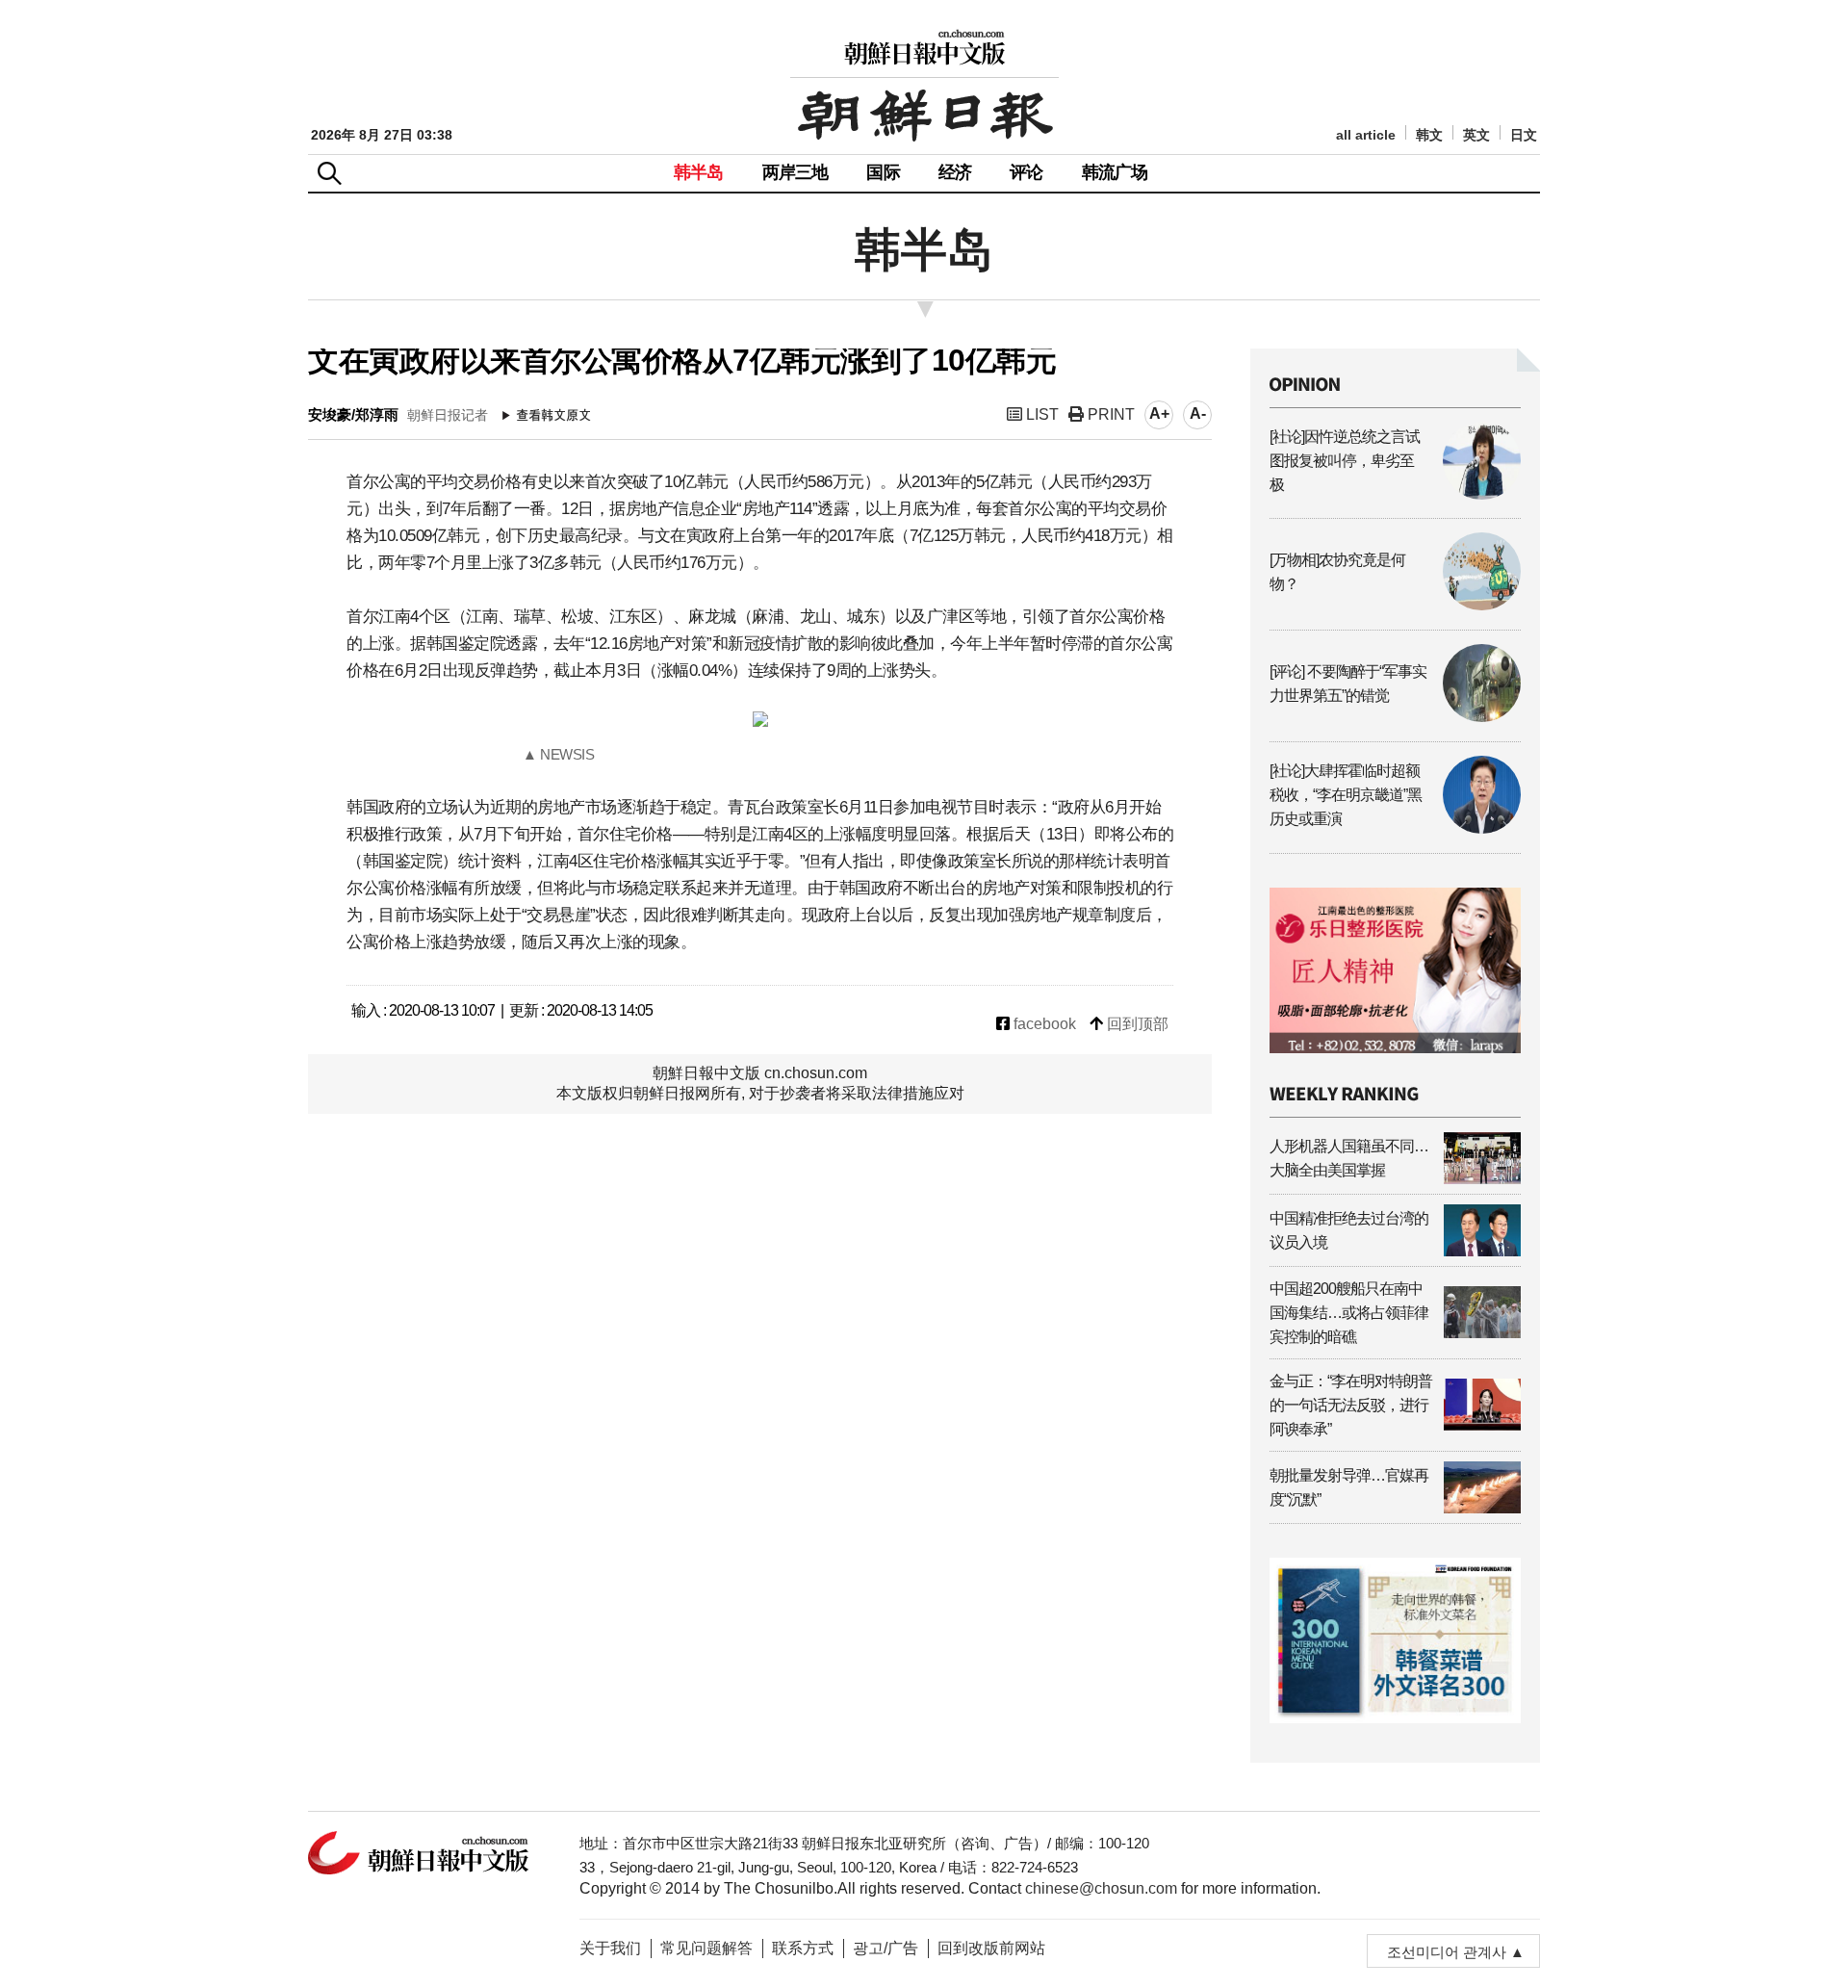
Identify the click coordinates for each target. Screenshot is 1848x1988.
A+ (1159, 413)
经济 (955, 172)
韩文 (1429, 135)
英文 (1476, 135)
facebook (1043, 1024)
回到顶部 (1136, 1024)
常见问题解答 (706, 1948)
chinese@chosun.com (1101, 1888)
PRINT (1109, 414)
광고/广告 (885, 1948)
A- (1198, 413)
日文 (1524, 135)
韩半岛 (699, 172)
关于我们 (610, 1948)
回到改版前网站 (991, 1948)
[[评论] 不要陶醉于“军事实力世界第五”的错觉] (1395, 717)
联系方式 (803, 1948)
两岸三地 (796, 172)
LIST (1040, 414)
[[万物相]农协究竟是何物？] (1395, 605)
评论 (1026, 172)
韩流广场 (1115, 172)
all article (1366, 135)
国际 (883, 172)
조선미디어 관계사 (1447, 1952)
